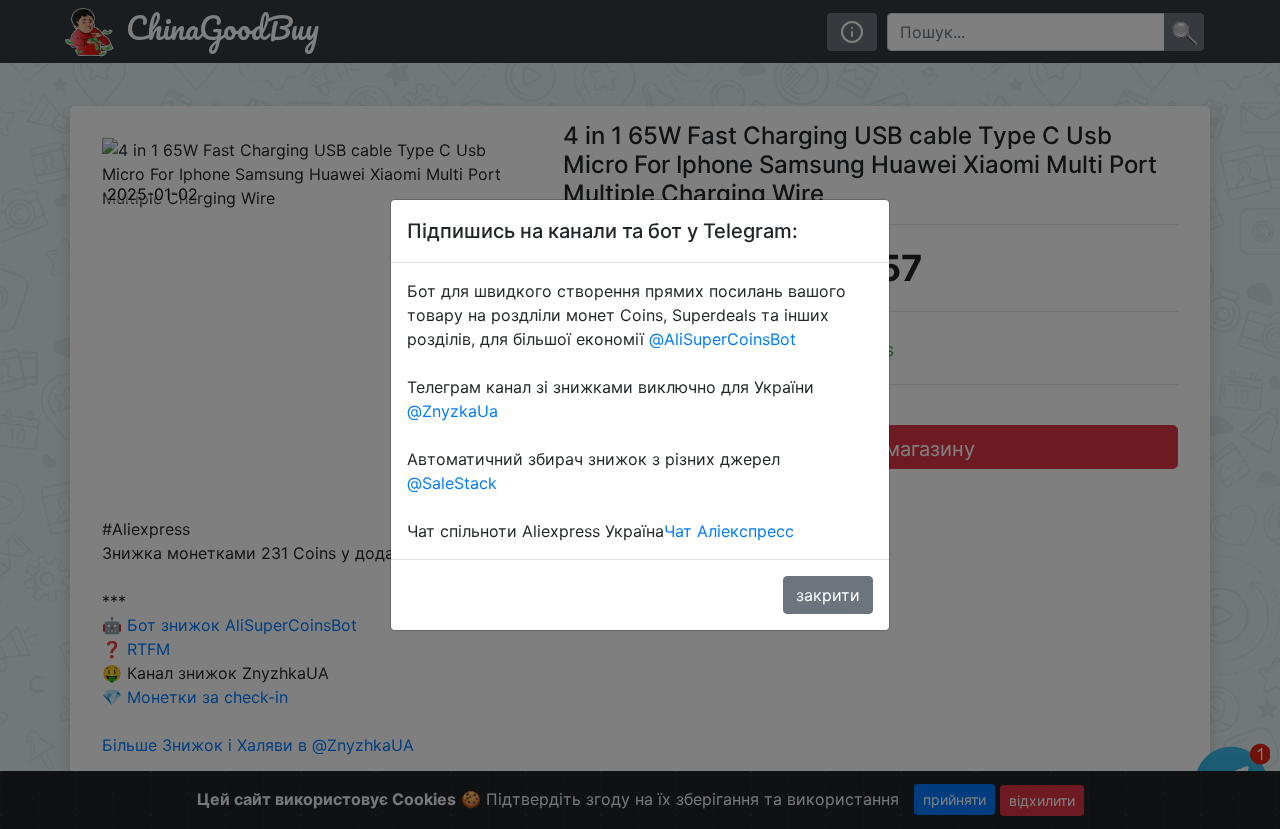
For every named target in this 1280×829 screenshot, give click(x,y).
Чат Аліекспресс (729, 531)
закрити (828, 595)
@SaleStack (452, 483)
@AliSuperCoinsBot (722, 339)
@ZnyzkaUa (452, 411)
